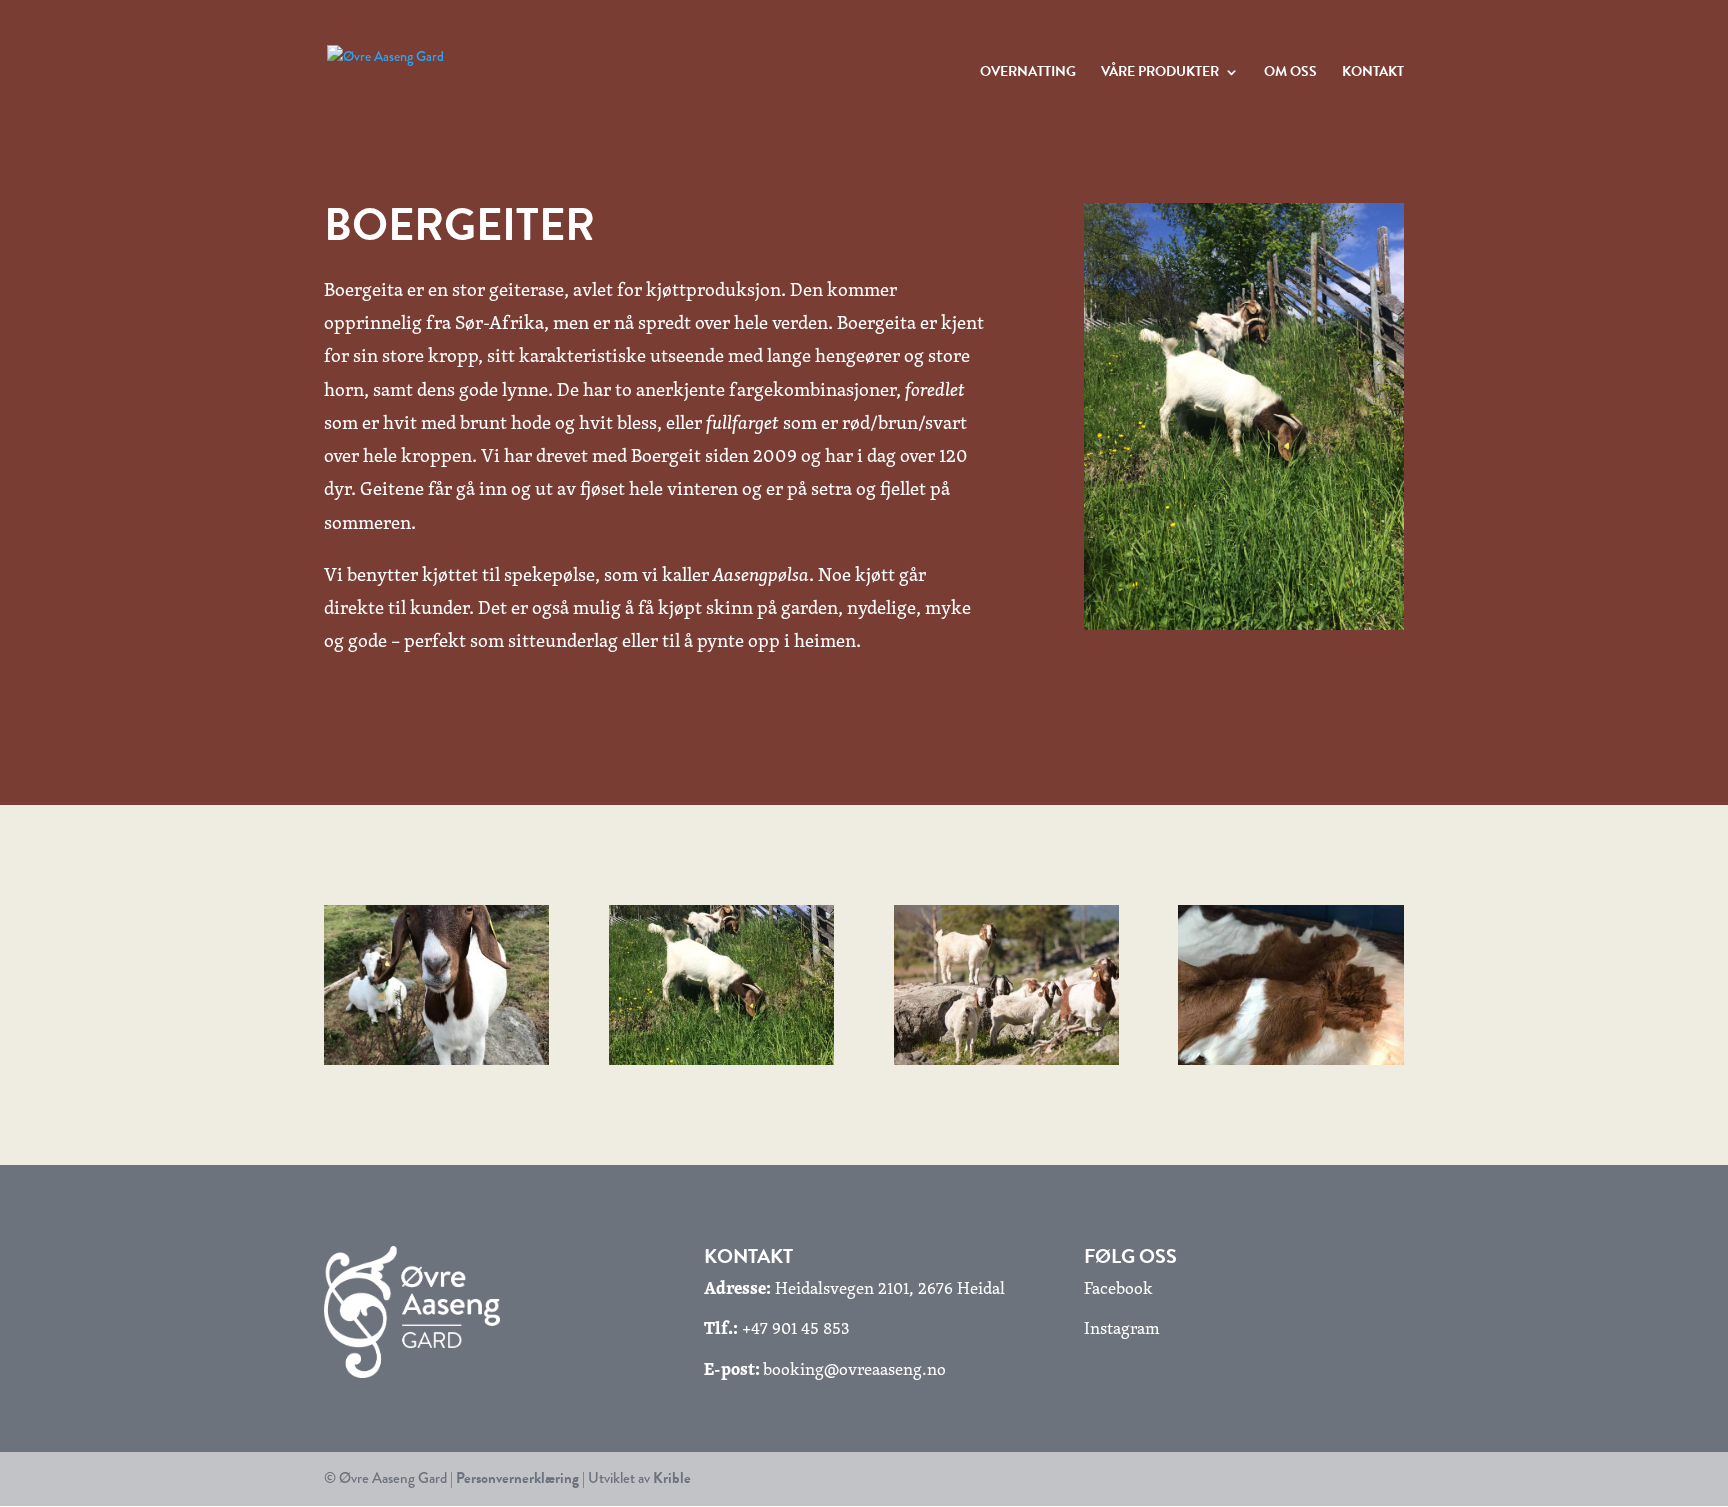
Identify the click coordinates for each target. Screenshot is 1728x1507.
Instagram (1122, 1327)
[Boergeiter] (436, 1060)
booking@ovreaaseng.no (854, 1368)
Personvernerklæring (517, 1478)
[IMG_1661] (1290, 1060)
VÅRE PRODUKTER (1160, 73)
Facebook (1118, 1287)
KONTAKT (1373, 73)
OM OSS (1290, 73)
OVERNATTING (1028, 73)
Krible (672, 1478)
